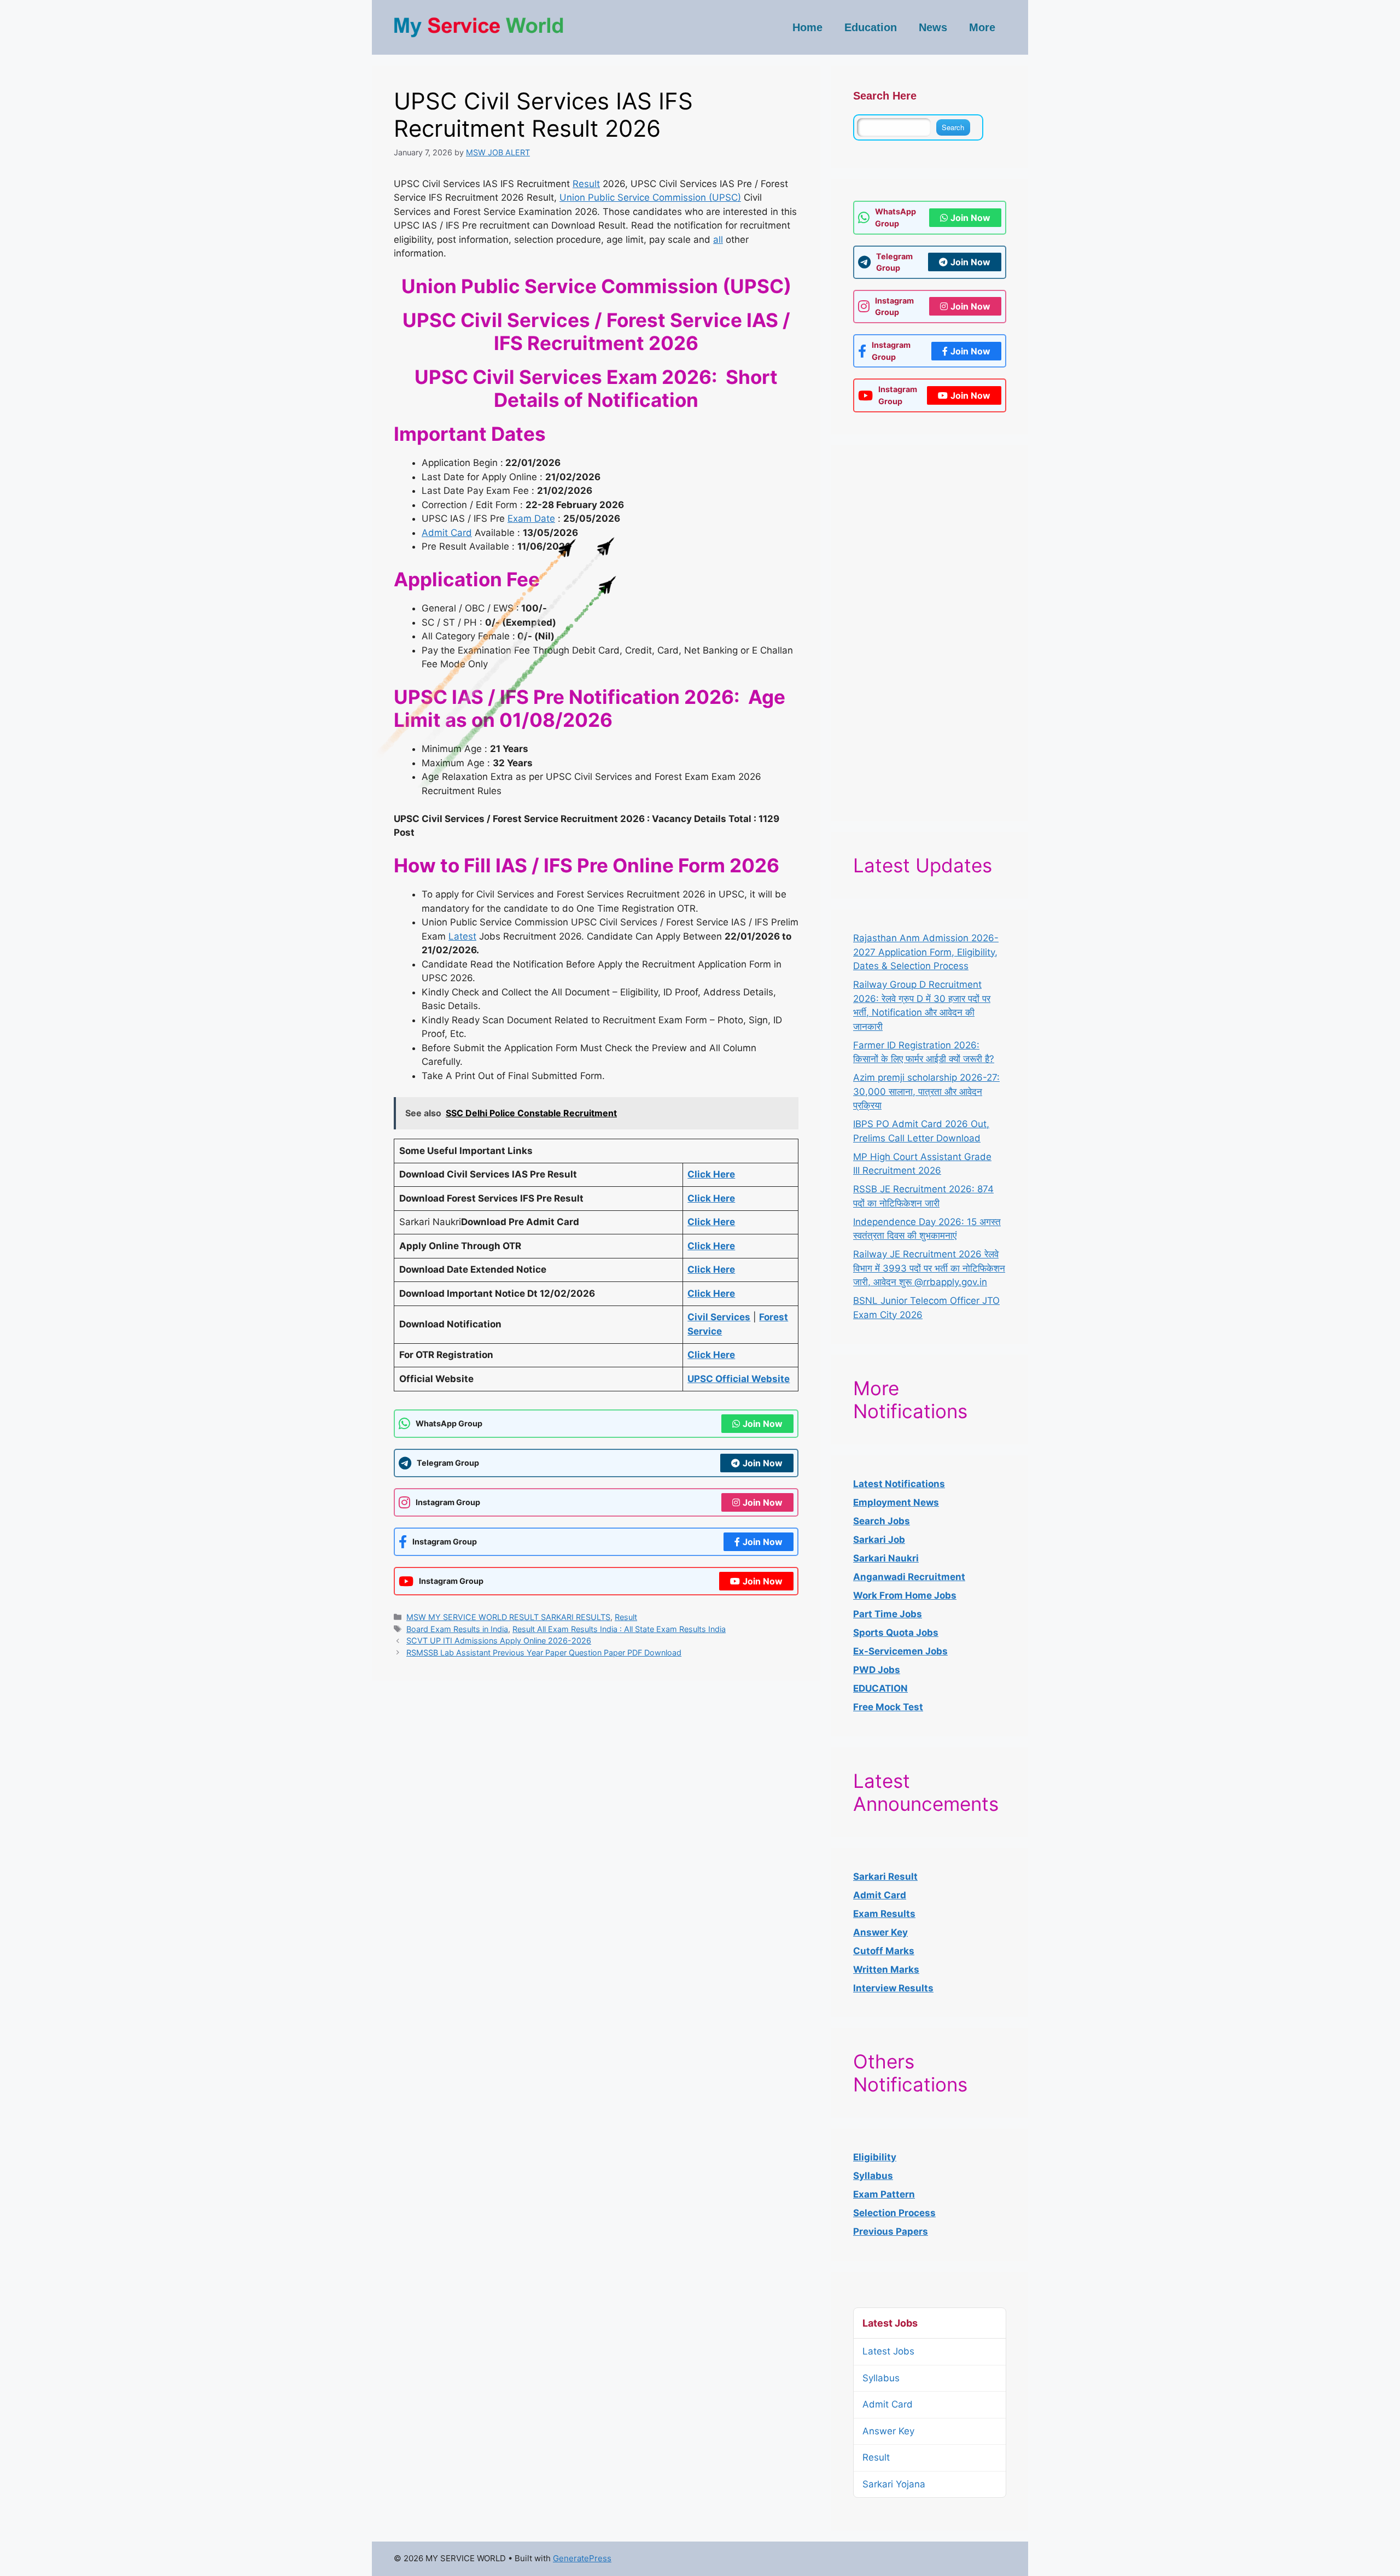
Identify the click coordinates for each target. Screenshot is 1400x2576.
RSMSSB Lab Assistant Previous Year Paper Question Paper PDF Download (544, 1653)
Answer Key (888, 2431)
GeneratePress (582, 2558)
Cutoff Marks (884, 1951)
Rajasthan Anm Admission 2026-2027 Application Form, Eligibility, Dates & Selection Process (926, 952)
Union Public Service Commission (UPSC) (650, 197)
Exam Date (531, 518)
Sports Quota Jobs (896, 1633)
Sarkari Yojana (894, 2484)
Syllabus (873, 2176)
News (933, 27)
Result (586, 184)
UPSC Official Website (739, 1379)
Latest (462, 936)
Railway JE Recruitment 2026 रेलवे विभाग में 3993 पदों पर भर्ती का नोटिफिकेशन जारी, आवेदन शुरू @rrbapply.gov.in (929, 1268)
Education (871, 27)
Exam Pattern (884, 2194)
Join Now (763, 1424)
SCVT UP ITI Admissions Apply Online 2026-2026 (499, 1640)
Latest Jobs (888, 2351)
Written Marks (886, 1969)
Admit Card (447, 533)
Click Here (711, 1355)
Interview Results (893, 1988)
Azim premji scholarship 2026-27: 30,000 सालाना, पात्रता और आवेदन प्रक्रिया (926, 1091)
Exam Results (884, 1914)
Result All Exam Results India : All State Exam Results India (619, 1629)
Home (807, 27)
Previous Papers (891, 2231)
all (718, 240)
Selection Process (894, 2213)
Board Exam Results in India (457, 1629)
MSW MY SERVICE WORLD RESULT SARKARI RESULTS (508, 1617)
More (982, 27)
